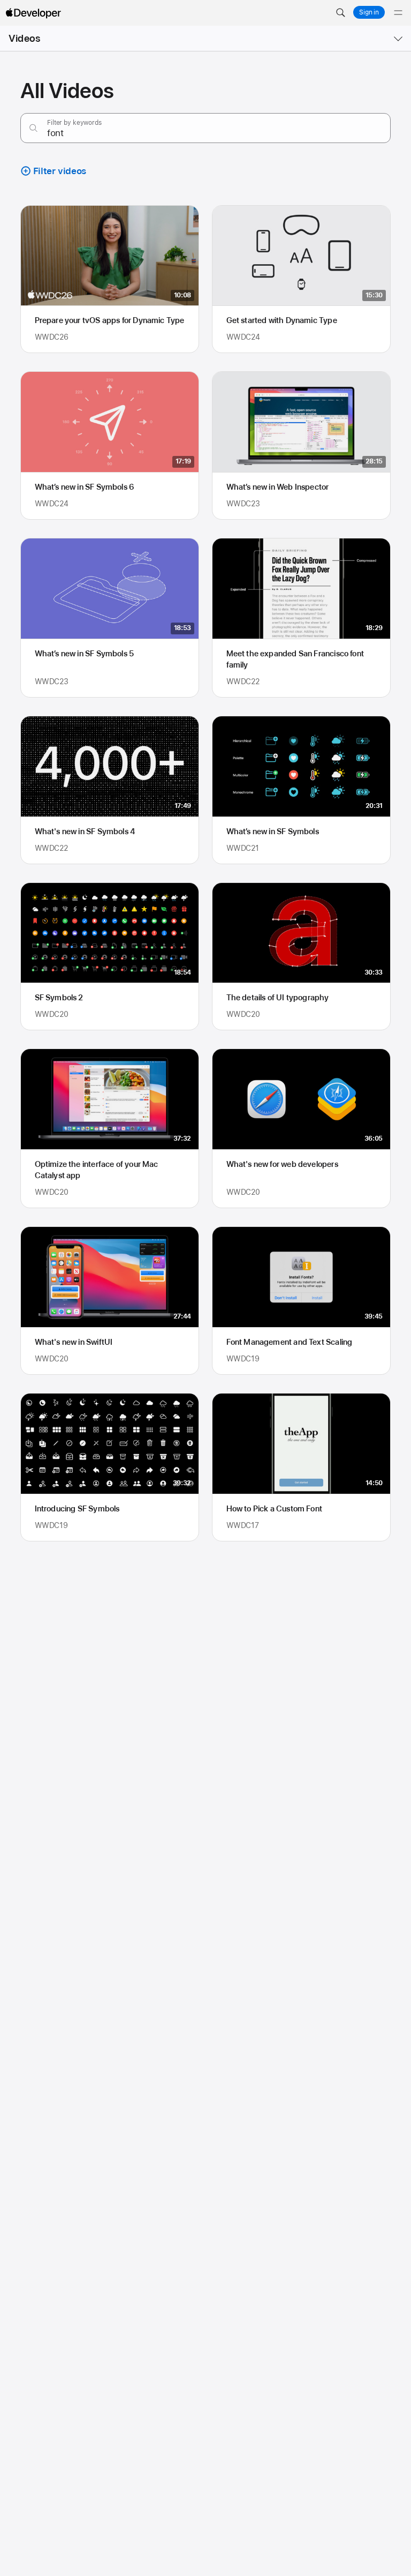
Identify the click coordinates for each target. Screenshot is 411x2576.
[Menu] (398, 13)
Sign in (369, 12)
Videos (24, 38)
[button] (340, 13)
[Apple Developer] (33, 13)
